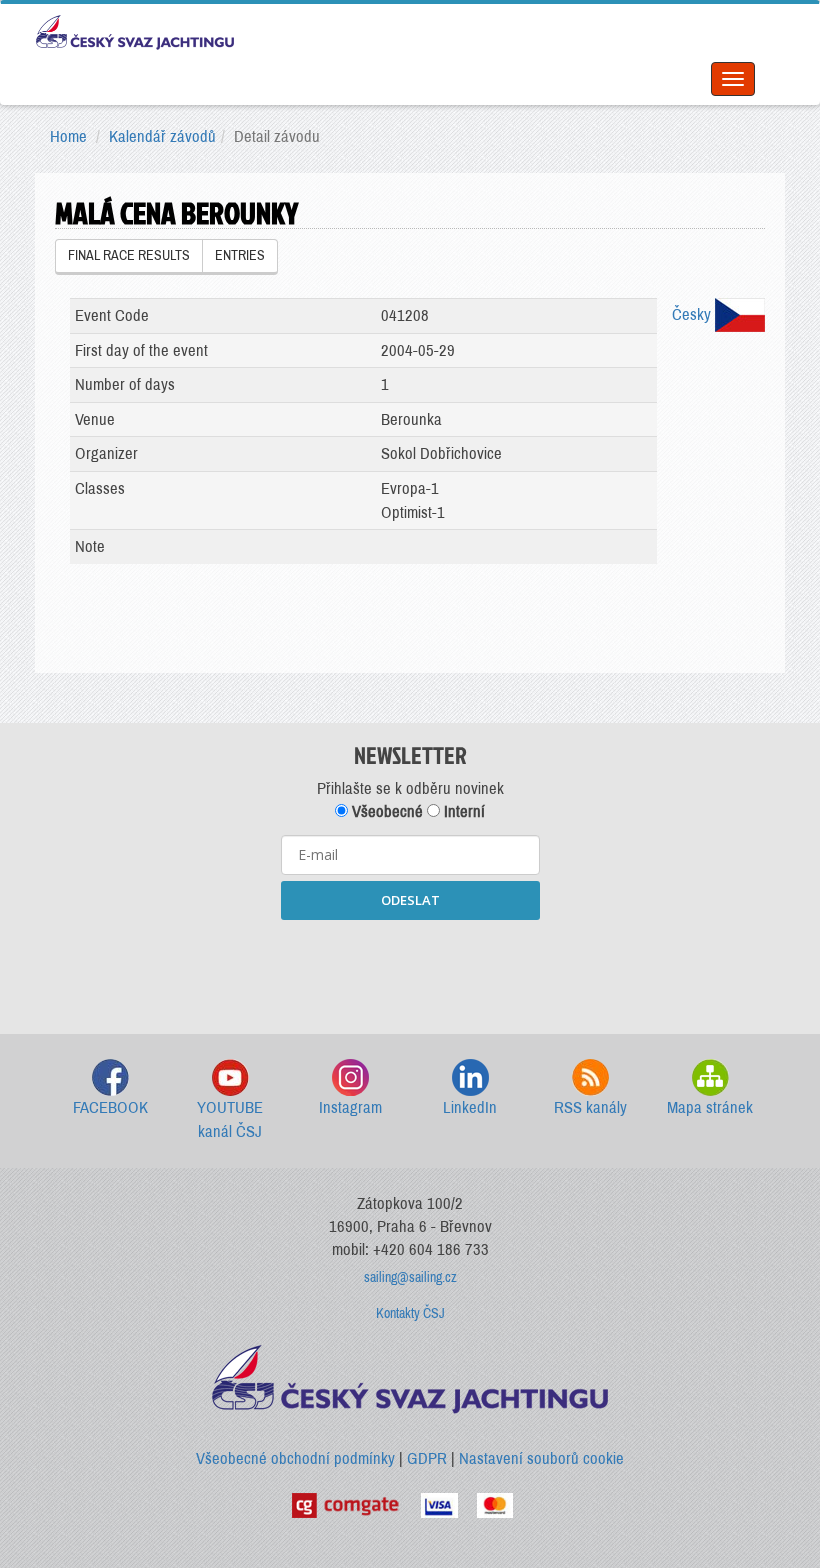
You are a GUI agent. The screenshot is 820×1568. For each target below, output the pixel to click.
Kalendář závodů (162, 136)
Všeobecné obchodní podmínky (295, 1458)
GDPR (427, 1458)
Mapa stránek (710, 1107)
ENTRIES (240, 255)
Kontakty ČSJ (410, 1313)
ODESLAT (410, 900)
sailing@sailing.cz (410, 1277)
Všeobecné (385, 811)
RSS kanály (590, 1107)
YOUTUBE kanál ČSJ (230, 1119)
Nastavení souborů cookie (541, 1458)
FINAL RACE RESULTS (129, 255)
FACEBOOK (110, 1107)
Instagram (350, 1107)
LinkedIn (470, 1107)
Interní (462, 811)
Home (68, 136)
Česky (693, 314)
